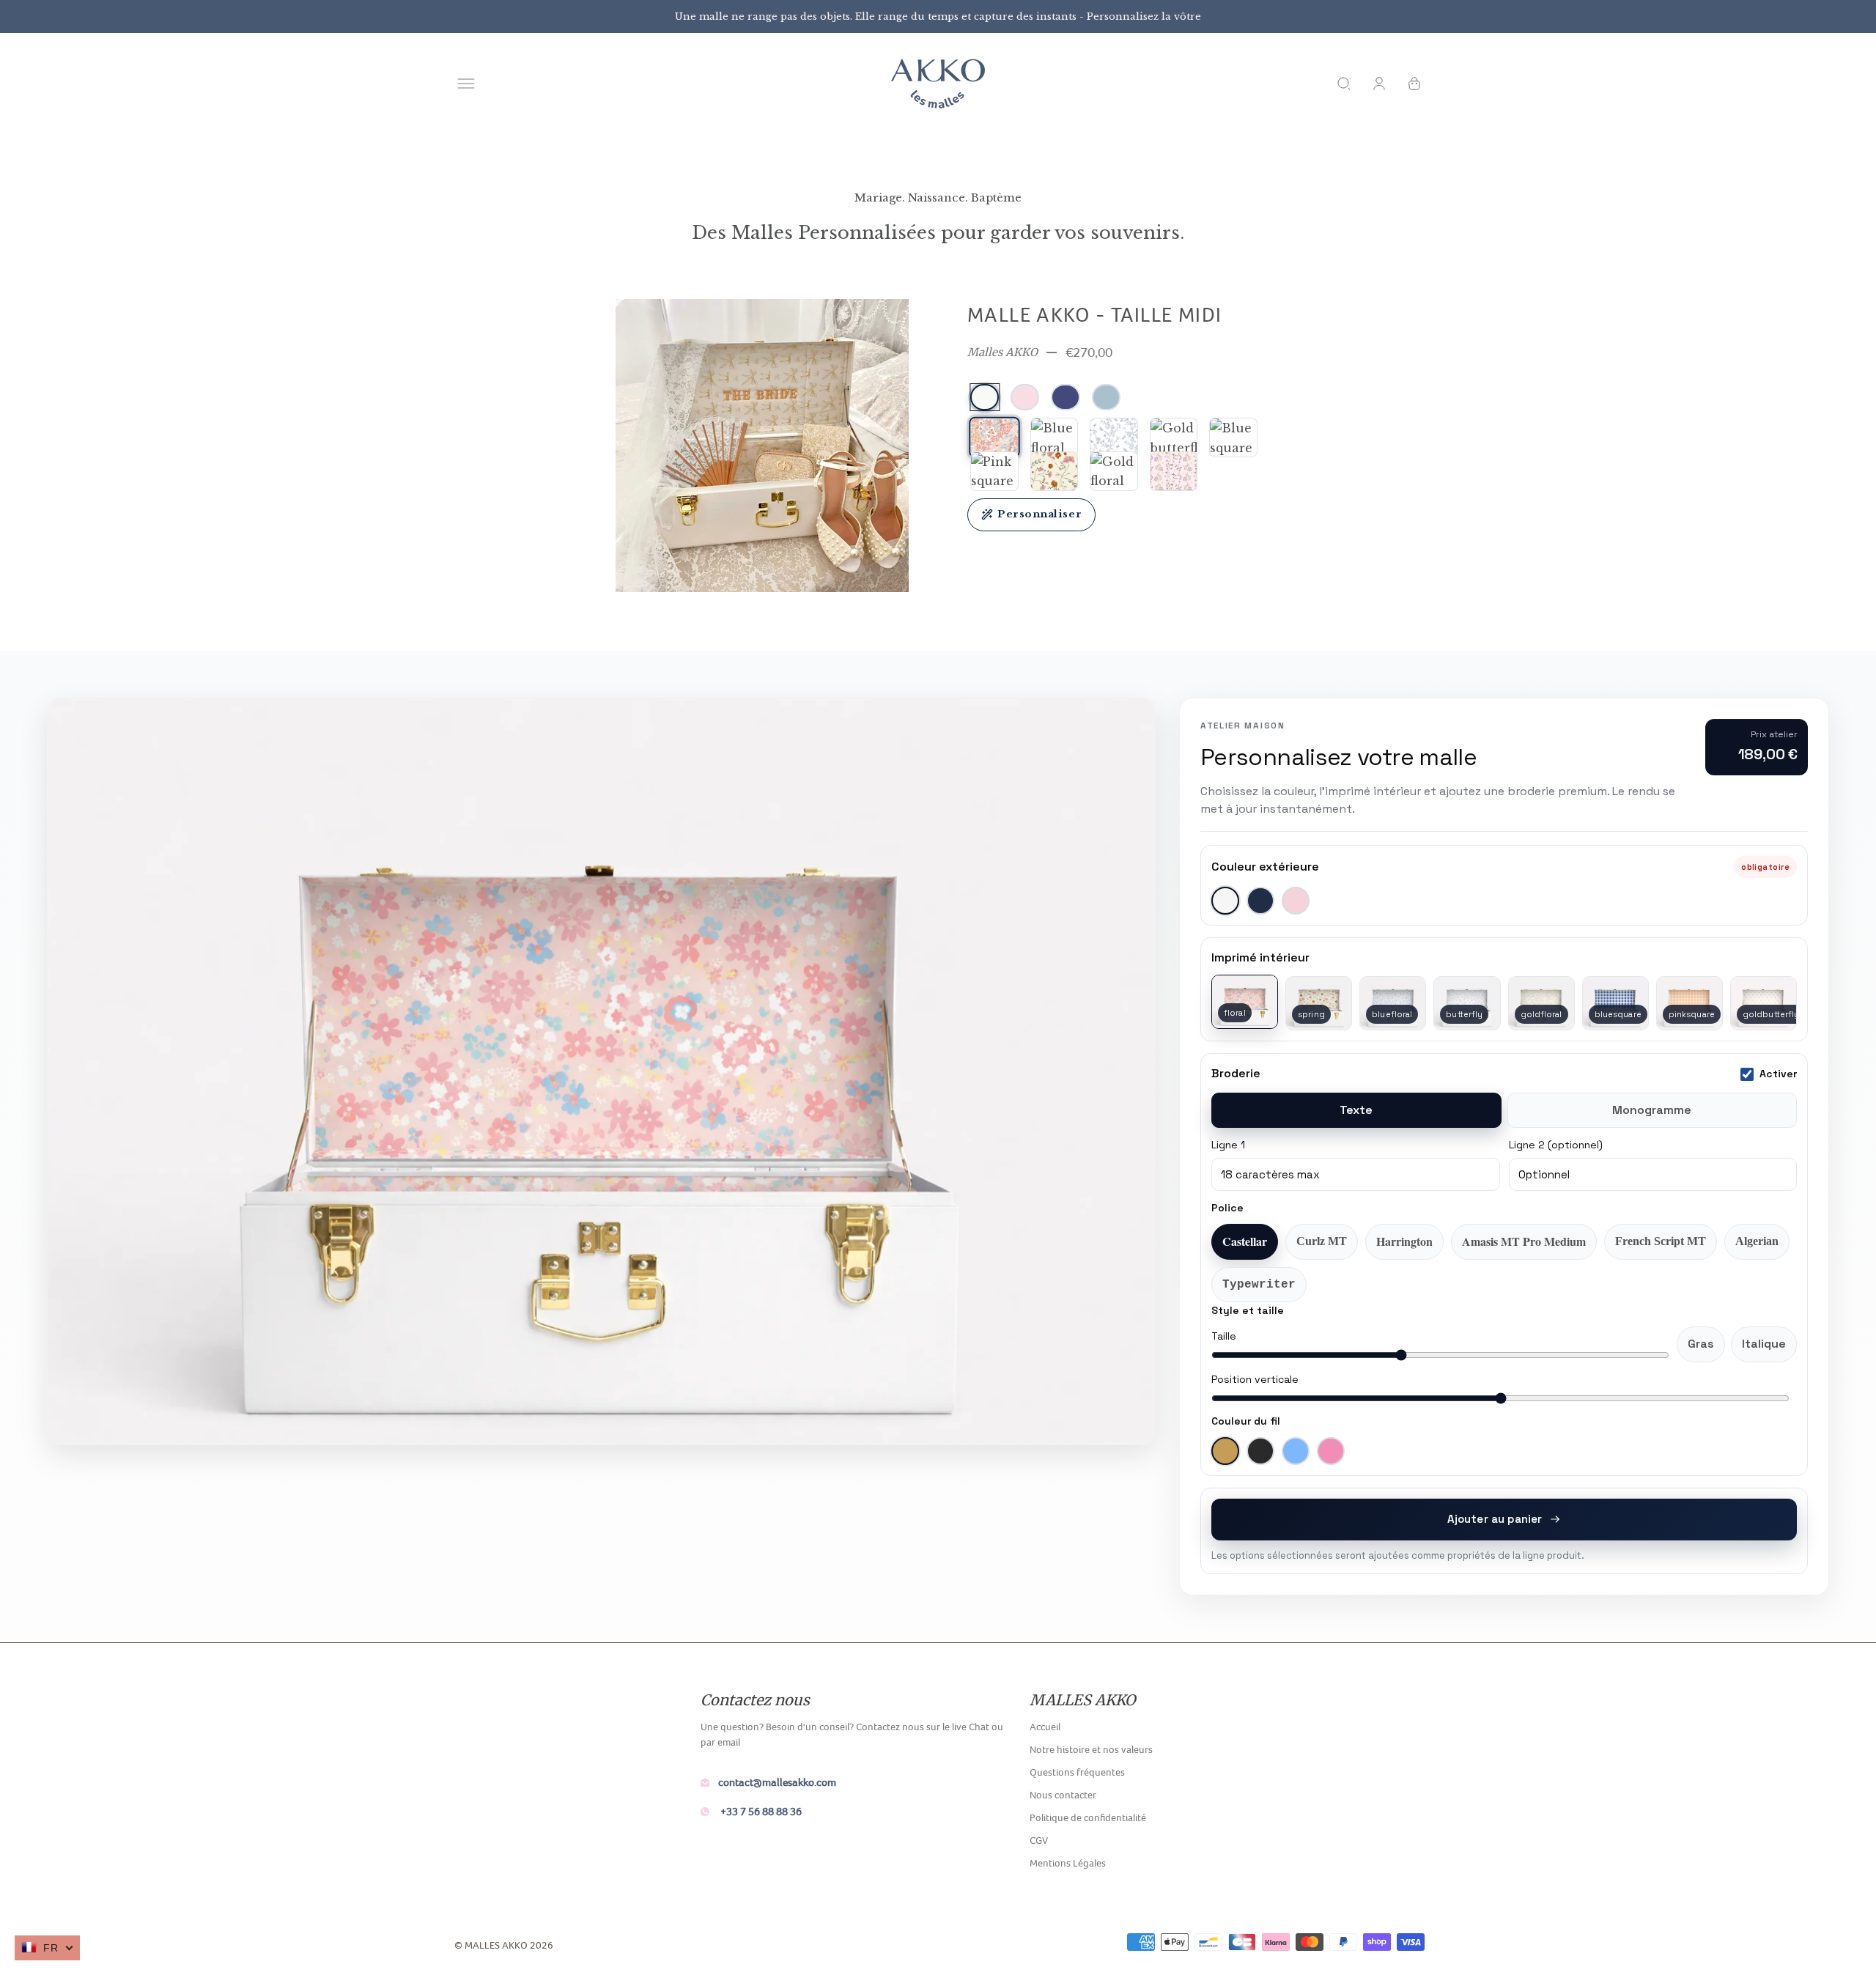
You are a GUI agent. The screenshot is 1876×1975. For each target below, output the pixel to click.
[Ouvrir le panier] (1414, 84)
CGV (1039, 1840)
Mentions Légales (1068, 1863)
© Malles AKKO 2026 (504, 1945)
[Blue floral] (1055, 438)
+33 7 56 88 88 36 (760, 1811)
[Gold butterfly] (1174, 438)
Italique (1764, 1344)
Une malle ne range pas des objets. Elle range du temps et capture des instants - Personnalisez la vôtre (938, 16)
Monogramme (1652, 1110)
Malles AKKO (1002, 352)
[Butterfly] (1114, 438)
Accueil (1045, 1727)
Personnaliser (1039, 514)
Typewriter (1259, 1285)
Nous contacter (1063, 1795)
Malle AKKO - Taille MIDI (1095, 314)
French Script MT (1661, 1241)
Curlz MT (1322, 1241)
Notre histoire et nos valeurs (1091, 1749)
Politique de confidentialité (1088, 1817)
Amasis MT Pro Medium (1524, 1241)
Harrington (1404, 1241)
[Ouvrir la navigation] (466, 84)
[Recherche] (1344, 84)
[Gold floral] (1114, 471)
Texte (1356, 1110)
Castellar (1245, 1241)
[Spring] (1055, 471)
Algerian (1757, 1241)
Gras (1701, 1344)
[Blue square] (1233, 438)
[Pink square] (994, 471)
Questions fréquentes (1077, 1772)
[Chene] (1174, 471)
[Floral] (994, 438)
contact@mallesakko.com (777, 1782)
